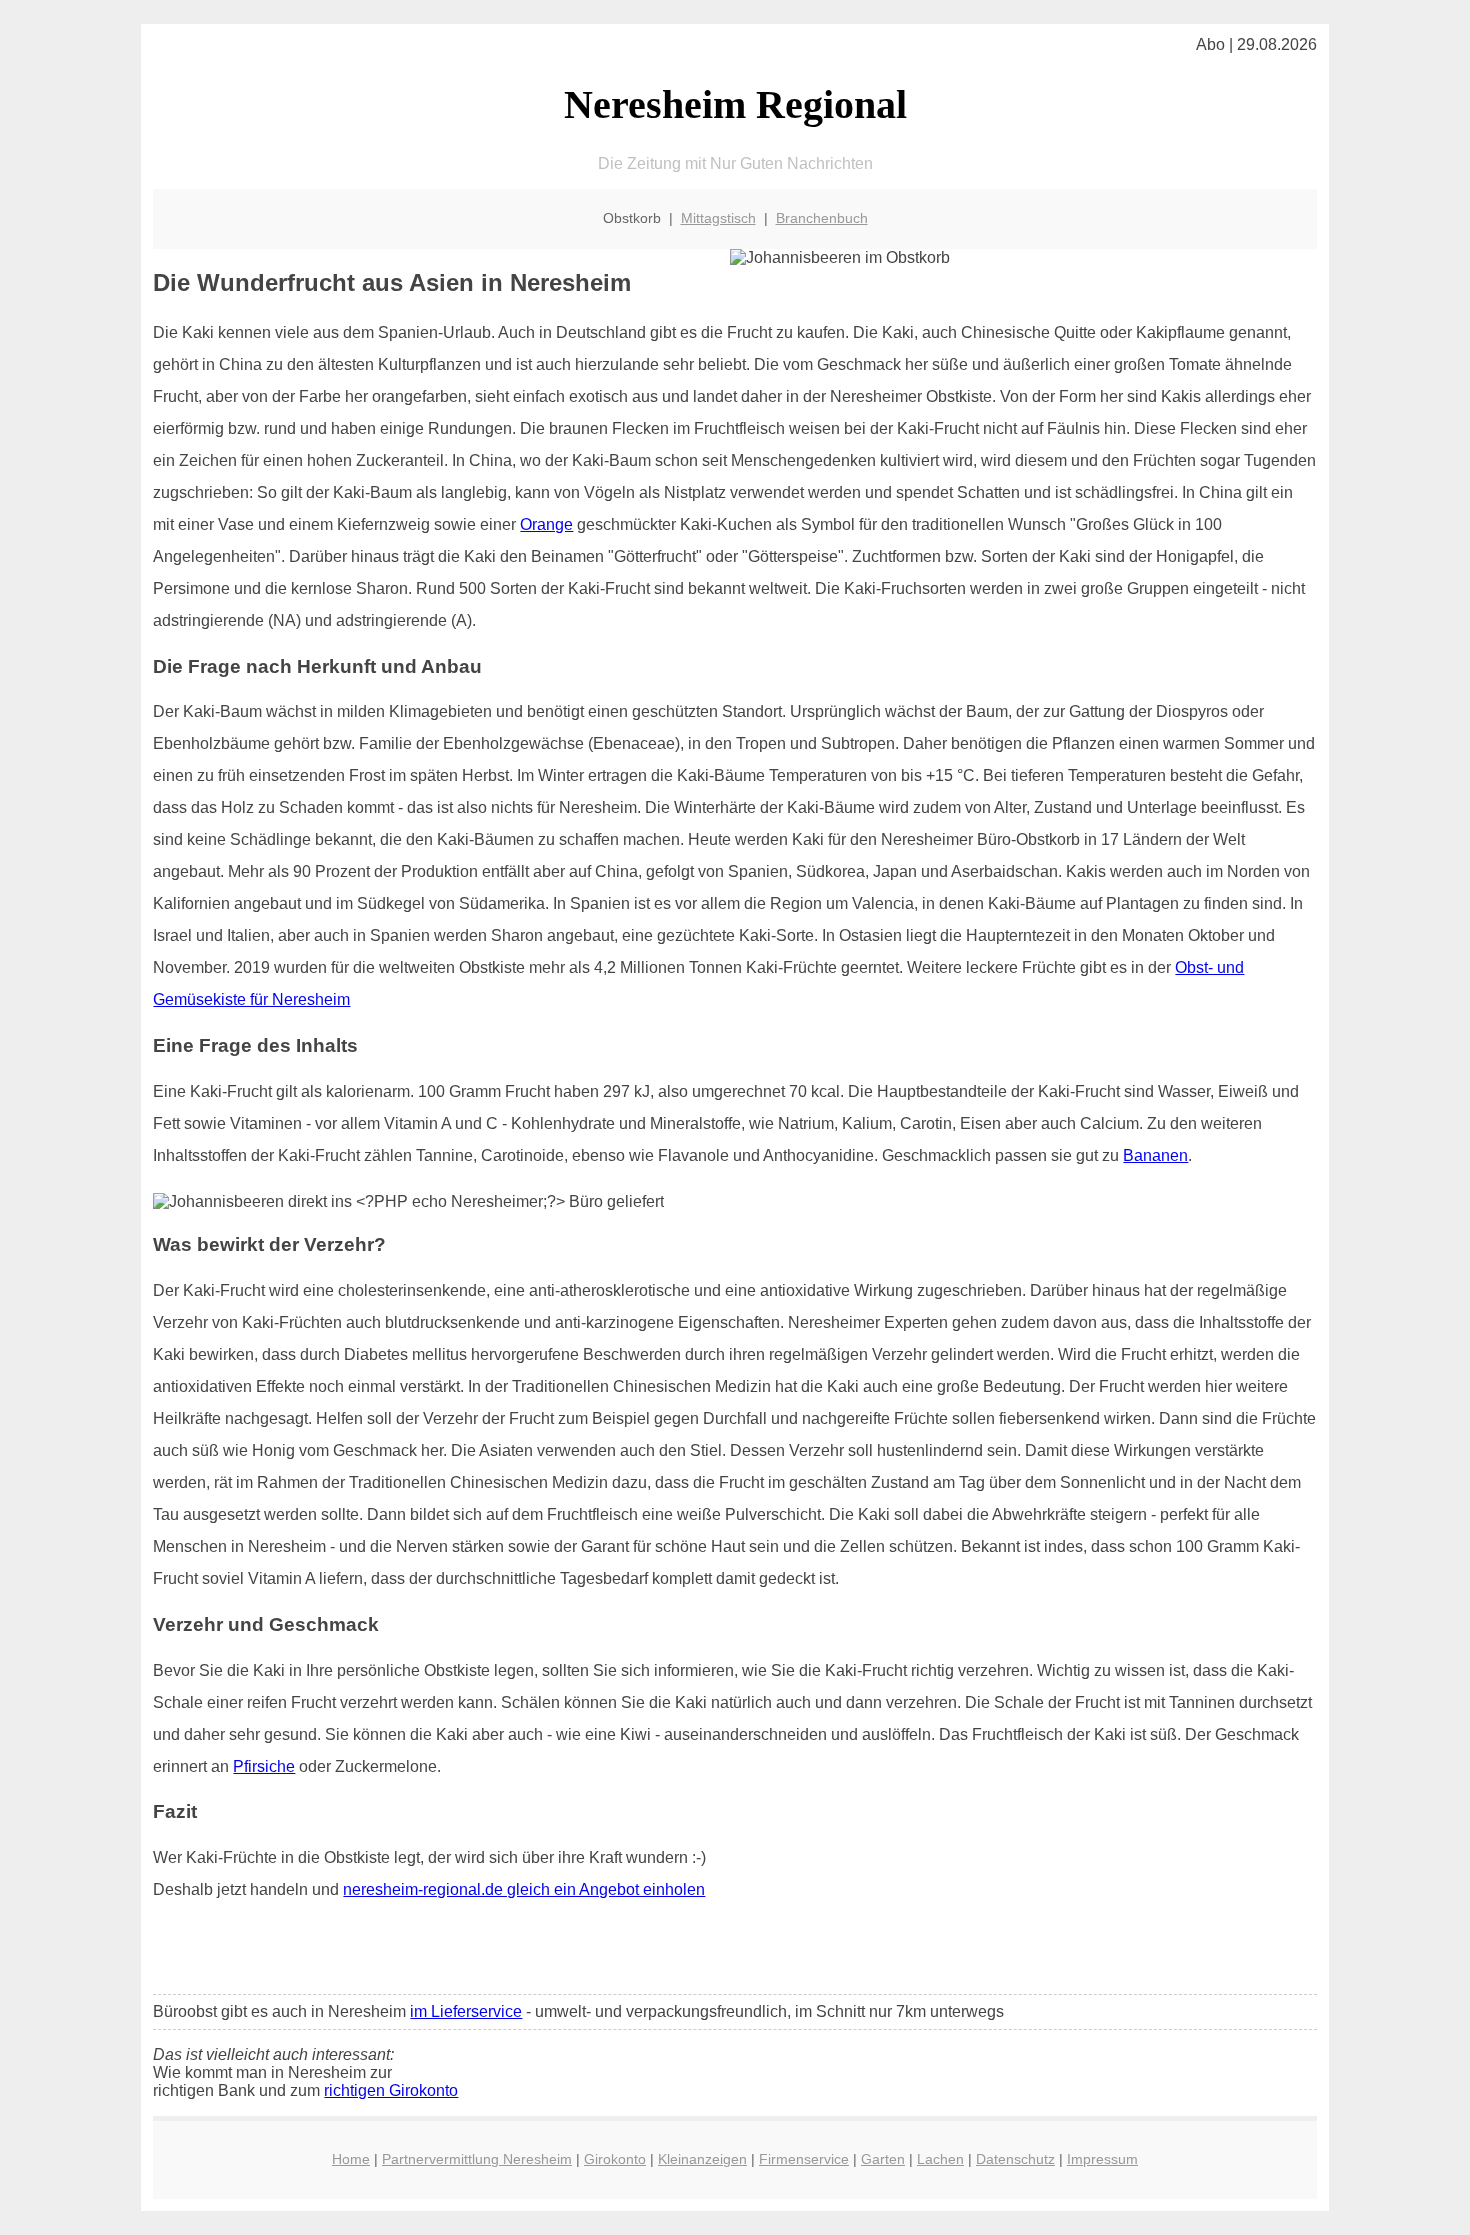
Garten (883, 2159)
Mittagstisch (718, 218)
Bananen (1155, 1155)
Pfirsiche (264, 1766)
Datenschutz (1015, 2159)
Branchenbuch (822, 218)
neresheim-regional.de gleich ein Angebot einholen (524, 1889)
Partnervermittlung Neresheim (477, 2159)
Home (351, 2159)
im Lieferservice (466, 2011)
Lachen (940, 2159)
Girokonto (615, 2159)
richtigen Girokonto (391, 2090)
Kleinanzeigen (702, 2159)
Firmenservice (804, 2159)
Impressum (1102, 2159)
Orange (546, 524)
